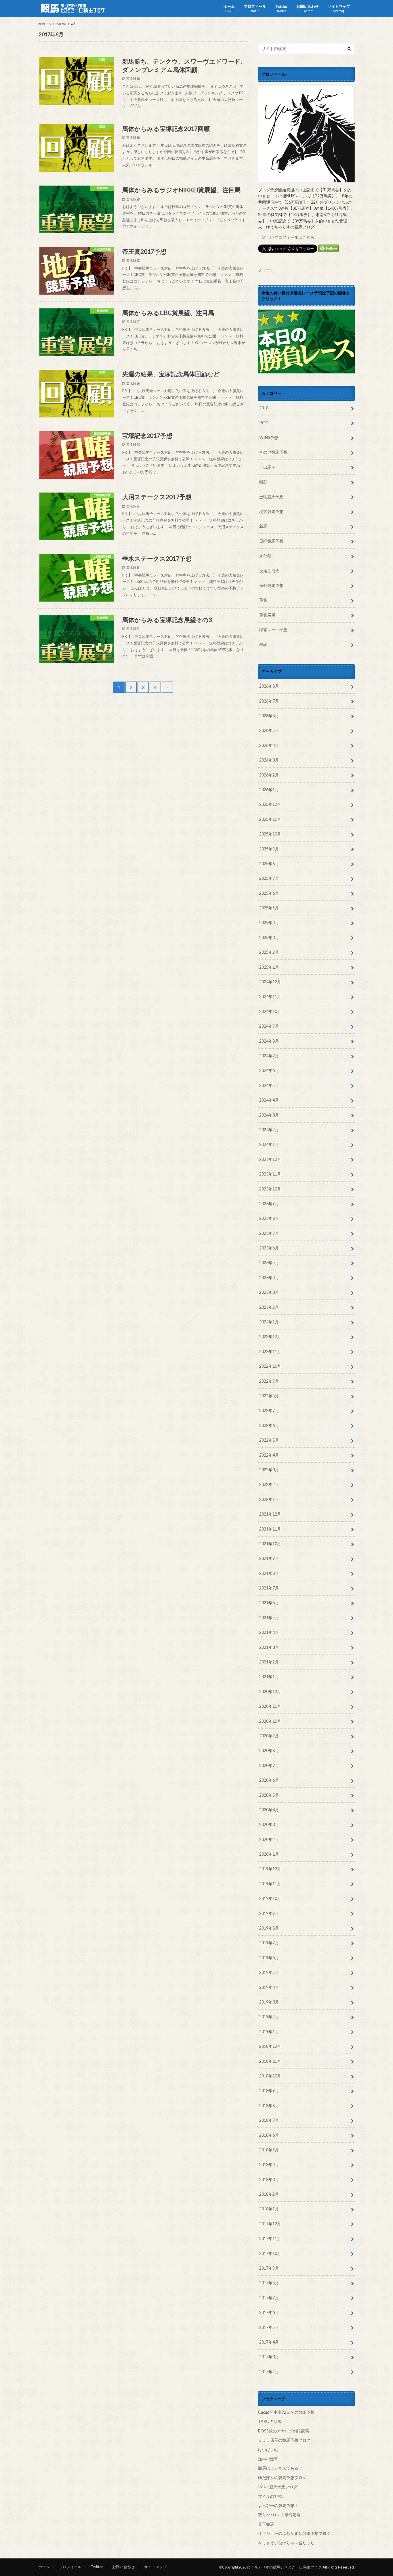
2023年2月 (269, 1307)
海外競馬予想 (271, 585)
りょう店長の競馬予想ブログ (284, 2440)
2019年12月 (270, 1869)
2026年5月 (269, 730)
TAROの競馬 (270, 2421)
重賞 (263, 600)
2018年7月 (269, 2120)
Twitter (281, 8)
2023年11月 (270, 1174)
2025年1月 (269, 967)
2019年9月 (269, 1913)
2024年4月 (269, 1100)
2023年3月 (269, 1292)
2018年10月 (270, 2076)
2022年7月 (269, 1410)
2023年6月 (269, 1248)
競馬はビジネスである (278, 2468)
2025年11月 (270, 819)
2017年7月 (269, 2298)
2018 (264, 408)
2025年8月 (269, 864)
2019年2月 (269, 2017)
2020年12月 (270, 1691)
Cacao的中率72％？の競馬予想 (286, 2412)
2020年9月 (269, 1736)
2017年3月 (269, 2357)
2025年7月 (269, 878)
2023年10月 (270, 1189)
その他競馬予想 (273, 452)
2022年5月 (269, 1440)
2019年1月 (269, 2032)
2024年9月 (269, 1026)
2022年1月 (269, 1499)
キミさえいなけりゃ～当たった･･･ (289, 2543)
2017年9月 (269, 2268)
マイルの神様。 (272, 2496)
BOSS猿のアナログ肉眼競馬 (284, 2431)
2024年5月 (269, 1085)
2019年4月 (269, 1987)
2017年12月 (270, 2224)
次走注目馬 (269, 571)
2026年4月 (269, 745)
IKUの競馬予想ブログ (278, 2487)
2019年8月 (269, 1928)
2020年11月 (270, 1706)
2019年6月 (269, 1958)
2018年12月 (270, 2046)
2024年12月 (270, 982)
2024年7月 (269, 1056)
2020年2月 (269, 1839)
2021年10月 (270, 1544)
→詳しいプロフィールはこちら (286, 237)
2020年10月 (270, 1721)
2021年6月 (269, 1603)
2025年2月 (269, 952)
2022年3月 (269, 1470)
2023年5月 (269, 1263)
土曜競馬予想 (271, 497)
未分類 (265, 556)
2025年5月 (269, 908)
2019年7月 (269, 1943)
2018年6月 (269, 2135)
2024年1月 (269, 1144)
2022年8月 (269, 1396)
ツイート (266, 270)
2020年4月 (269, 1810)
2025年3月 (269, 937)
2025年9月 (269, 849)
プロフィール (255, 8)
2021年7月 (269, 1588)
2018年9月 (269, 2091)
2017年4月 (269, 2342)
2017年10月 (270, 2253)
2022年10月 (270, 1366)
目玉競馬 (266, 2524)
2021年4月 (269, 1632)
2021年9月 (269, 1558)
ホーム (229, 8)
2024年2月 (269, 1130)
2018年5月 (269, 2150)
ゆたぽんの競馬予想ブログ (282, 2477)
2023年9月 (269, 1204)
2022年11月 (270, 1351)
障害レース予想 (273, 630)
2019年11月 (270, 1884)
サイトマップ (339, 8)
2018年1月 (269, 2209)
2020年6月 (269, 1780)
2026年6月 (269, 716)
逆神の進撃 (268, 2459)
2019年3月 (269, 2002)
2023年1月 (269, 1322)
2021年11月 (270, 1529)
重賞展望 (267, 615)
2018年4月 (269, 2164)
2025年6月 (269, 893)
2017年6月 (269, 2312)
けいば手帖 (268, 2450)
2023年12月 (270, 1159)
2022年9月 (269, 1381)
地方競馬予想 (271, 511)
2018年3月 (269, 2179)
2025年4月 (269, 922)
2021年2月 (269, 1662)
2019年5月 (269, 1972)
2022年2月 (269, 1484)
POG (264, 423)
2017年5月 (269, 2327)
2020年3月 (269, 1824)
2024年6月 (269, 1070)
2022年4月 (269, 1455)
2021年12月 (270, 1514)
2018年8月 (269, 2105)
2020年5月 (269, 1795)
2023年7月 (269, 1233)
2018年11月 (270, 2061)
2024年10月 (270, 1011)
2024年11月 (270, 996)
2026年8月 (269, 686)
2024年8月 (269, 1041)
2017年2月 (269, 2372)
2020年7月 (269, 1765)
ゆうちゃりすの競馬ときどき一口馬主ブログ (284, 2567)
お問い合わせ (308, 8)
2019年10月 (270, 1898)
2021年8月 (269, 1573)
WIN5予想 (269, 437)
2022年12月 (270, 1336)
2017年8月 (269, 2283)
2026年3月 (269, 760)
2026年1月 (269, 790)
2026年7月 (269, 701)
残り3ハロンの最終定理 (279, 2515)
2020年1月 (269, 1854)
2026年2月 (269, 775)
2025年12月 (270, 804)
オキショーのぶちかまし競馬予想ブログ (294, 2533)
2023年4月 (269, 1277)
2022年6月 (269, 1425)
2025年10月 (270, 834)
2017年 (61, 24)
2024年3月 (269, 1115)
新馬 (263, 526)
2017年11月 (270, 2238)
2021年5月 (269, 1618)
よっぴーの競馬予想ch (278, 2505)
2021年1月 (269, 1677)
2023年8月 (269, 1218)
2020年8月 (269, 1750)
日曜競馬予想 (271, 541)
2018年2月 (269, 2194)
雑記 (263, 644)
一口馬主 (267, 467)
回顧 (263, 482)
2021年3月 (269, 1647)
